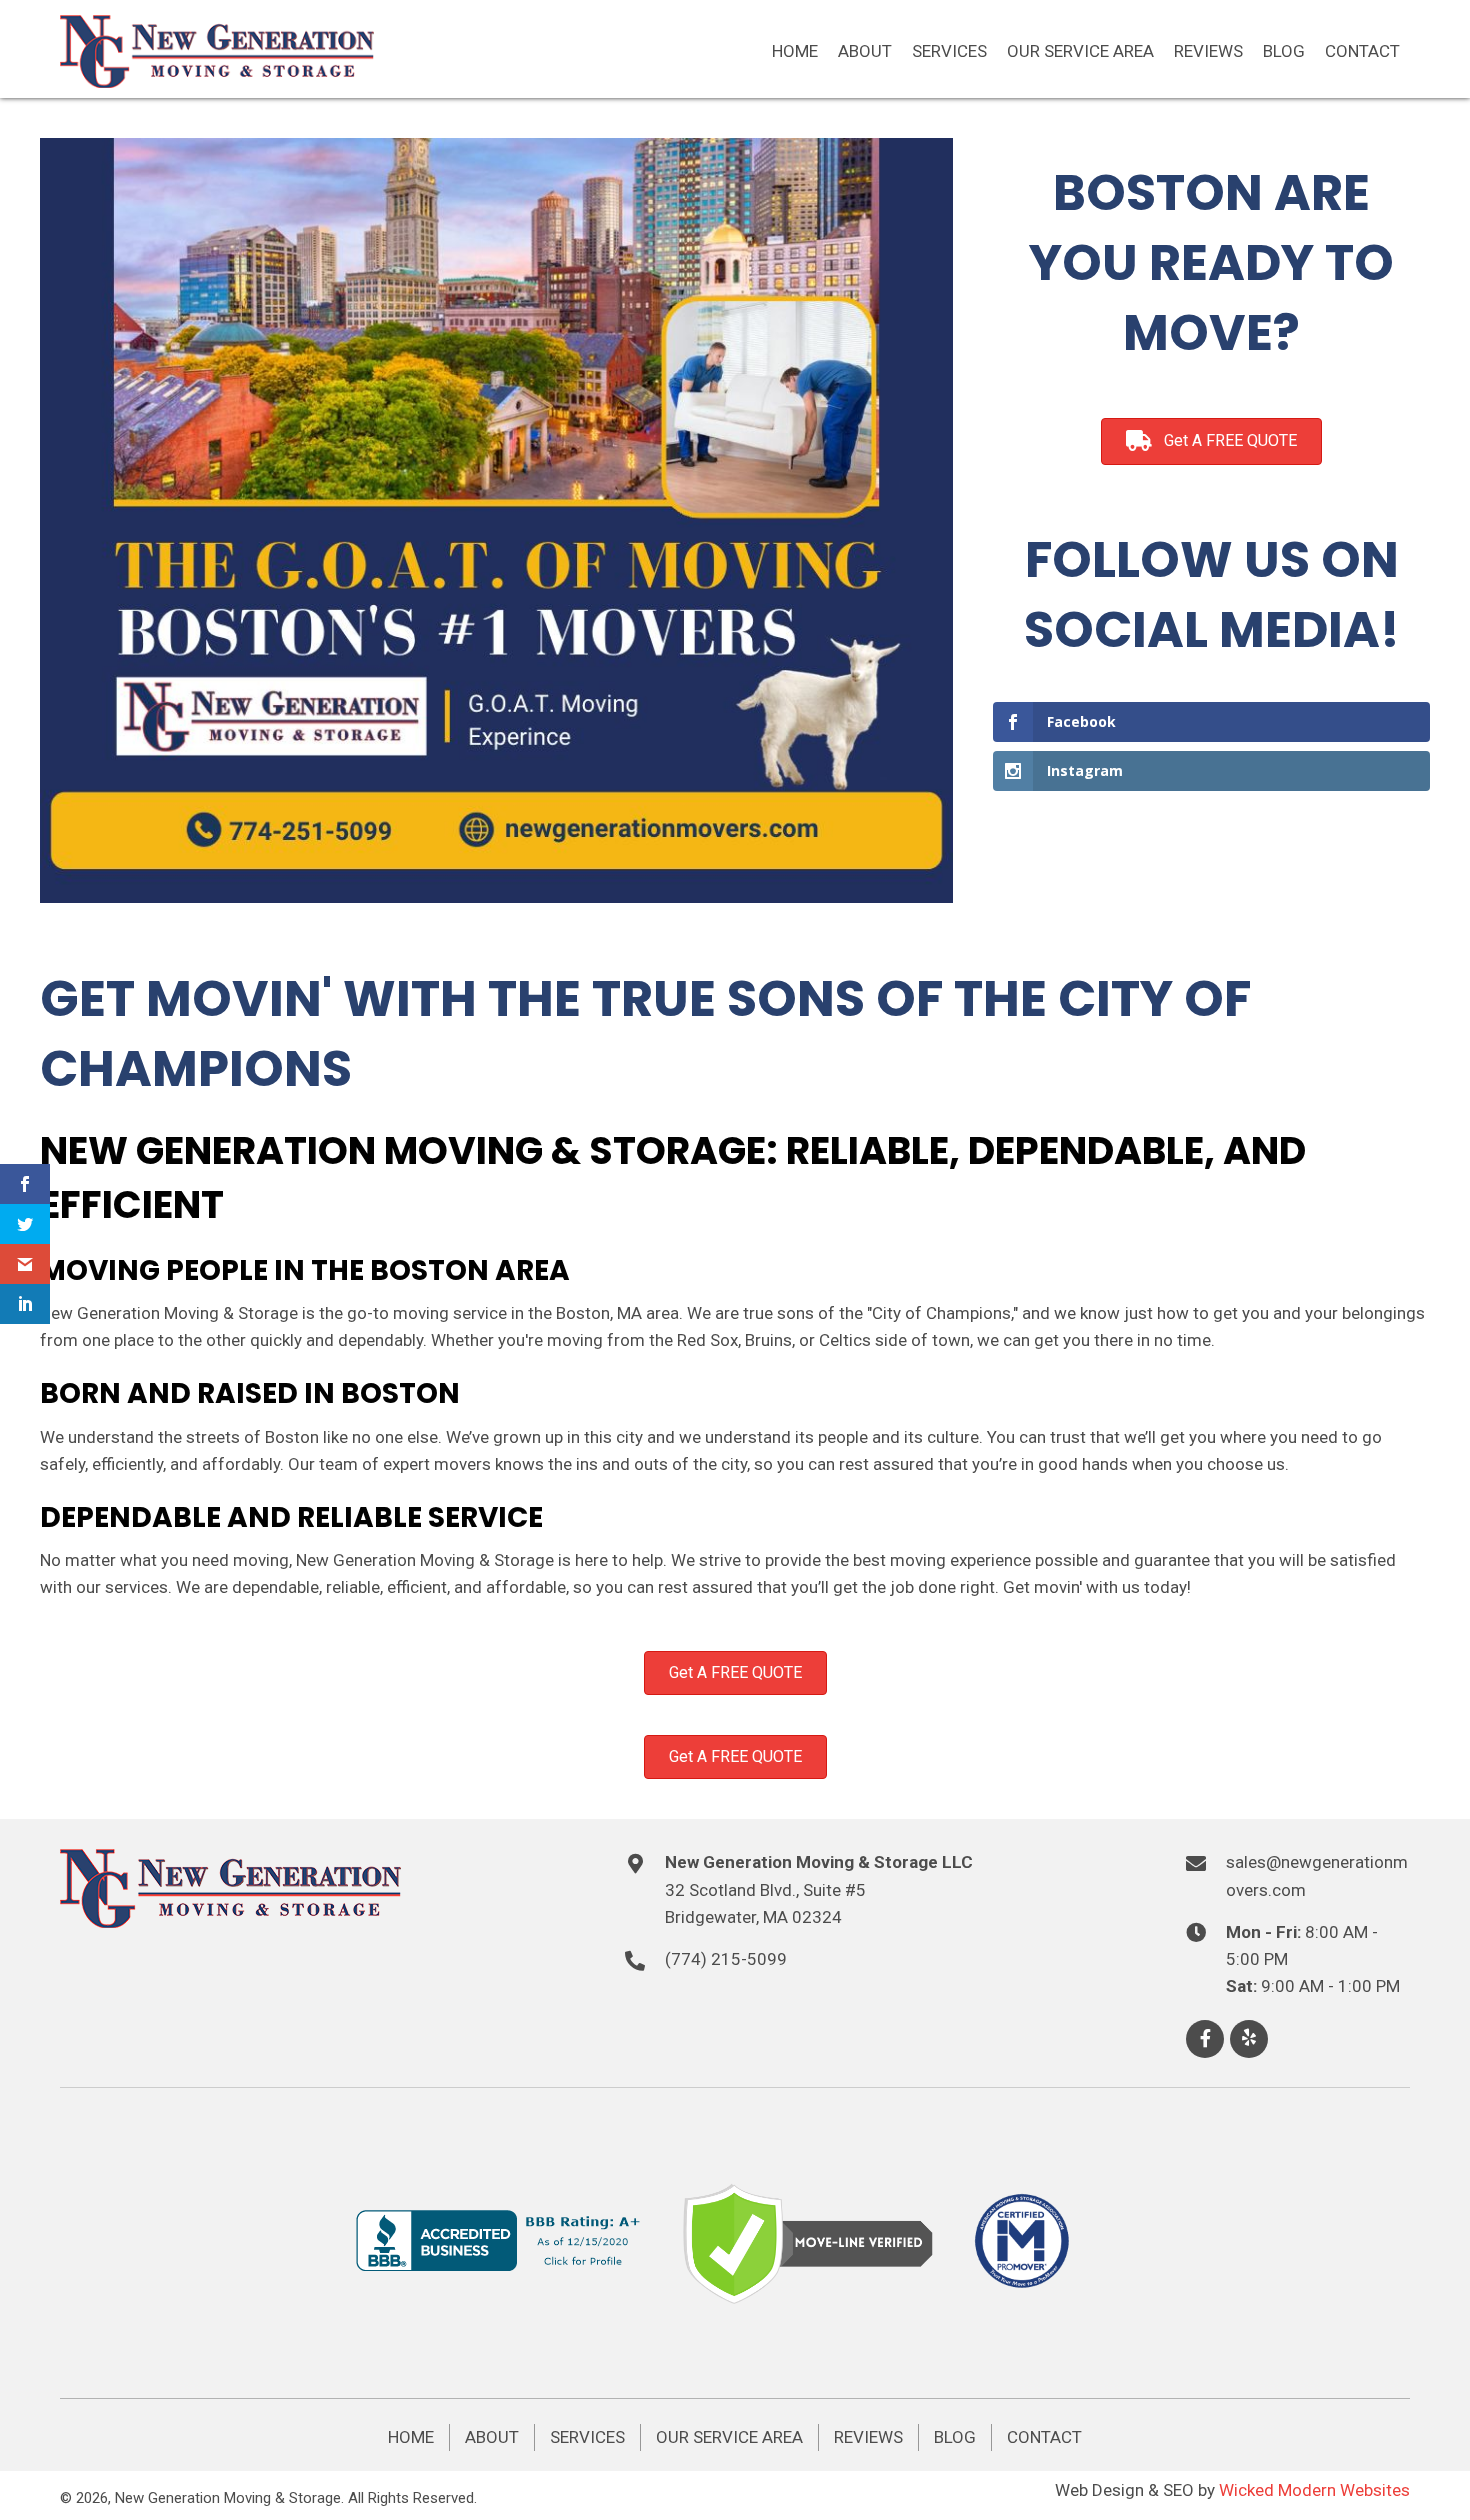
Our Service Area (729, 2437)
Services (587, 2437)
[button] (1205, 2039)
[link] (795, 51)
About (492, 2437)
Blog (955, 2437)
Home (411, 2437)
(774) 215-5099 (726, 1959)
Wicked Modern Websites (1314, 2490)
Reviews (868, 2437)
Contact (1044, 2437)
